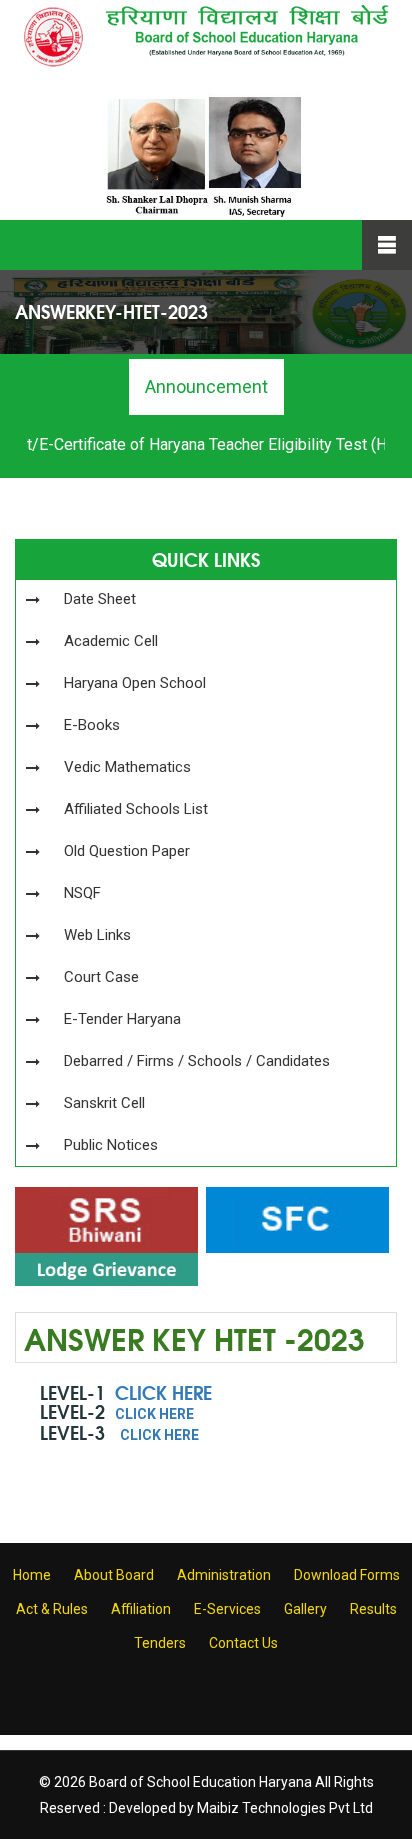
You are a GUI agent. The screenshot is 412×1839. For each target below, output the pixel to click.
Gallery (305, 1609)
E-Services (227, 1609)
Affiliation (141, 1609)
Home (32, 1575)
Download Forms (347, 1575)
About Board (114, 1575)
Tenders (160, 1643)
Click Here (163, 1392)
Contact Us (243, 1643)
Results (373, 1609)
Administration (224, 1575)
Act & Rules (52, 1609)
